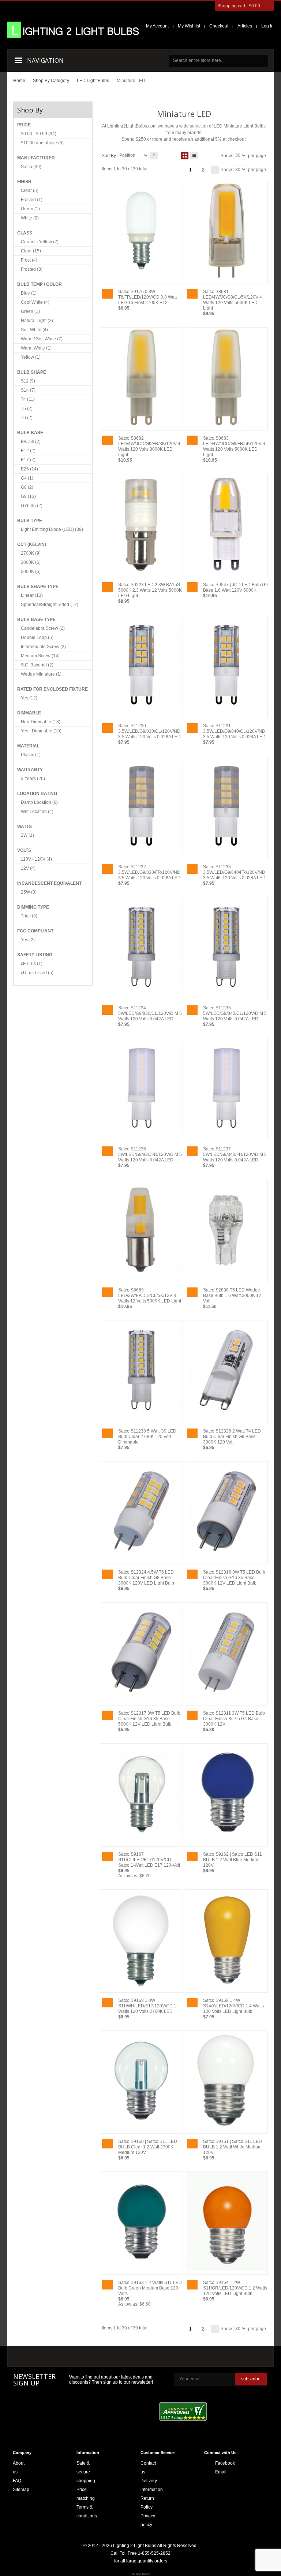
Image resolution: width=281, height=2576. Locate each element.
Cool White (35, 302)
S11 (28, 381)
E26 (29, 469)
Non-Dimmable (41, 722)
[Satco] (164, 2357)
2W (27, 835)
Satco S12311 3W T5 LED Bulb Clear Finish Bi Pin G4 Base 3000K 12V (234, 1719)
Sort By (109, 155)
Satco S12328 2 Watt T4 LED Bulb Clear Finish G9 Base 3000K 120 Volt (232, 1437)
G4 (27, 478)
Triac (29, 916)
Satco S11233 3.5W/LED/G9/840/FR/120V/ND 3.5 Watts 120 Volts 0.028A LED (234, 872)
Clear (30, 191)
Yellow (31, 357)
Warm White (36, 348)
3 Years (33, 779)
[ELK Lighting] (116, 2356)
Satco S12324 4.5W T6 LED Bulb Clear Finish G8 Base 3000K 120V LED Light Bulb (146, 1578)
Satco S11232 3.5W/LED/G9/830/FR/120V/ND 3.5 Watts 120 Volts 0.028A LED (149, 872)
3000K (31, 562)
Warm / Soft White (42, 339)
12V (28, 868)
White (30, 218)
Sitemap (21, 2490)
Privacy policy (148, 2520)
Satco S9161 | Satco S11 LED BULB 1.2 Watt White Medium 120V (233, 2147)
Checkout (219, 26)
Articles (245, 26)
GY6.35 (32, 506)
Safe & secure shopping (86, 2472)
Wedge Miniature (41, 674)
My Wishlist (189, 26)
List (194, 156)
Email (217, 2472)
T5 (27, 409)
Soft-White (34, 330)
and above (42, 143)
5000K (31, 572)
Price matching (86, 2494)
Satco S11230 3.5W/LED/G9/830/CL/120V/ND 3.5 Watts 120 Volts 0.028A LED (149, 731)
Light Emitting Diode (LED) (52, 529)
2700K (31, 553)
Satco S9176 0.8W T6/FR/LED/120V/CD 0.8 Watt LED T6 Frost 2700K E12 (147, 297)
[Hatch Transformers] (34, 2357)
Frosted (32, 200)
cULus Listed (37, 973)
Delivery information (152, 2485)
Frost (29, 260)
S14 (28, 390)
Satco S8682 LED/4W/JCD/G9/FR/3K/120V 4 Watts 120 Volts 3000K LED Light (149, 446)
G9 (28, 496)
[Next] (215, 170)
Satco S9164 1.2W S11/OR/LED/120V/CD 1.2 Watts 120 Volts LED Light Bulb (235, 2288)
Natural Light (37, 321)
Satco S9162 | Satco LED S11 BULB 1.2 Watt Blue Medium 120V (233, 1860)
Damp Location (39, 802)
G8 (27, 487)
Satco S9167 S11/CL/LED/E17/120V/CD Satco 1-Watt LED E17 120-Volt (149, 1860)
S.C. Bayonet (37, 665)
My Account (157, 26)
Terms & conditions (87, 2512)
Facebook (217, 2463)
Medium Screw (40, 656)
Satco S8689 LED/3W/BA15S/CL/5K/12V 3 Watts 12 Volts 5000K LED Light (150, 1296)
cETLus (32, 964)
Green (30, 209)
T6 (27, 418)
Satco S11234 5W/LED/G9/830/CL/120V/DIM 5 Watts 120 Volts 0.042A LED (150, 1013)
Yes (29, 698)
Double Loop (37, 637)
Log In (267, 26)
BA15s (31, 441)
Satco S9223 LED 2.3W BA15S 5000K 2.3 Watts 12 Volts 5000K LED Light (150, 590)
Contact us (148, 2468)
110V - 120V (36, 859)
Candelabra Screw (43, 628)
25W (29, 892)
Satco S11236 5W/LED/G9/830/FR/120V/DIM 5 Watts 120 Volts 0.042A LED (150, 1154)
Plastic (31, 755)
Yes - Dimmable (41, 731)
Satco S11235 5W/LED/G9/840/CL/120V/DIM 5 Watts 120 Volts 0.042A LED (235, 1013)
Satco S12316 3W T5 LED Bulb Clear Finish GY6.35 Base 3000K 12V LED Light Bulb (234, 1578)
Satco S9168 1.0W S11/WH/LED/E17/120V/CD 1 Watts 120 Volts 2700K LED (147, 2006)
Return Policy (147, 2503)
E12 (28, 451)
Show (226, 155)
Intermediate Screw (43, 647)
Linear (32, 595)
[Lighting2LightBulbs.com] (73, 30)
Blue (29, 293)
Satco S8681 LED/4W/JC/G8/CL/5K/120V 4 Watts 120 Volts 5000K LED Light (233, 300)
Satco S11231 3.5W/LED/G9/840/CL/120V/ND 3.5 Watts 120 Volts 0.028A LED (234, 731)
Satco (31, 167)
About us (19, 2468)
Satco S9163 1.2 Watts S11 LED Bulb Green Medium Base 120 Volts (150, 2288)
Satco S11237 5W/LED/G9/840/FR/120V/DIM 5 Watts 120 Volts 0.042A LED (235, 1154)
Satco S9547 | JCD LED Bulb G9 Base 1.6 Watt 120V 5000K (235, 587)
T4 (28, 399)
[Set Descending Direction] (154, 156)
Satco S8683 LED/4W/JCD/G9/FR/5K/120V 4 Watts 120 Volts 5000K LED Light (234, 446)
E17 (28, 460)
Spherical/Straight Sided (50, 605)
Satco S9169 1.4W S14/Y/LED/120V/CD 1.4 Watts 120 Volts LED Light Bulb (233, 2006)
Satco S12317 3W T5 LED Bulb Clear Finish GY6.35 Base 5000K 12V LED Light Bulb (149, 1719)
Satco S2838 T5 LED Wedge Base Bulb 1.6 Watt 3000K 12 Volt (232, 1296)
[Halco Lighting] (76, 2357)
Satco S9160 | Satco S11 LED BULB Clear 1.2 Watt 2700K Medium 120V (148, 2147)
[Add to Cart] (107, 294)
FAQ (17, 2481)
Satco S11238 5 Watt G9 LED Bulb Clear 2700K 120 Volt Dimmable (147, 1437)
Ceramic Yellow (40, 242)
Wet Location (37, 812)
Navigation (45, 60)
